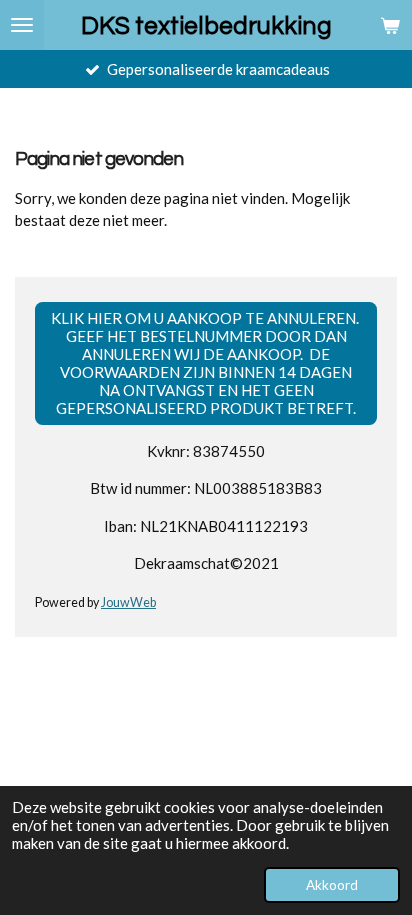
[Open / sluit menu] (22, 25)
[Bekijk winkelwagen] (390, 25)
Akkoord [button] (332, 885)
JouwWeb (128, 602)
